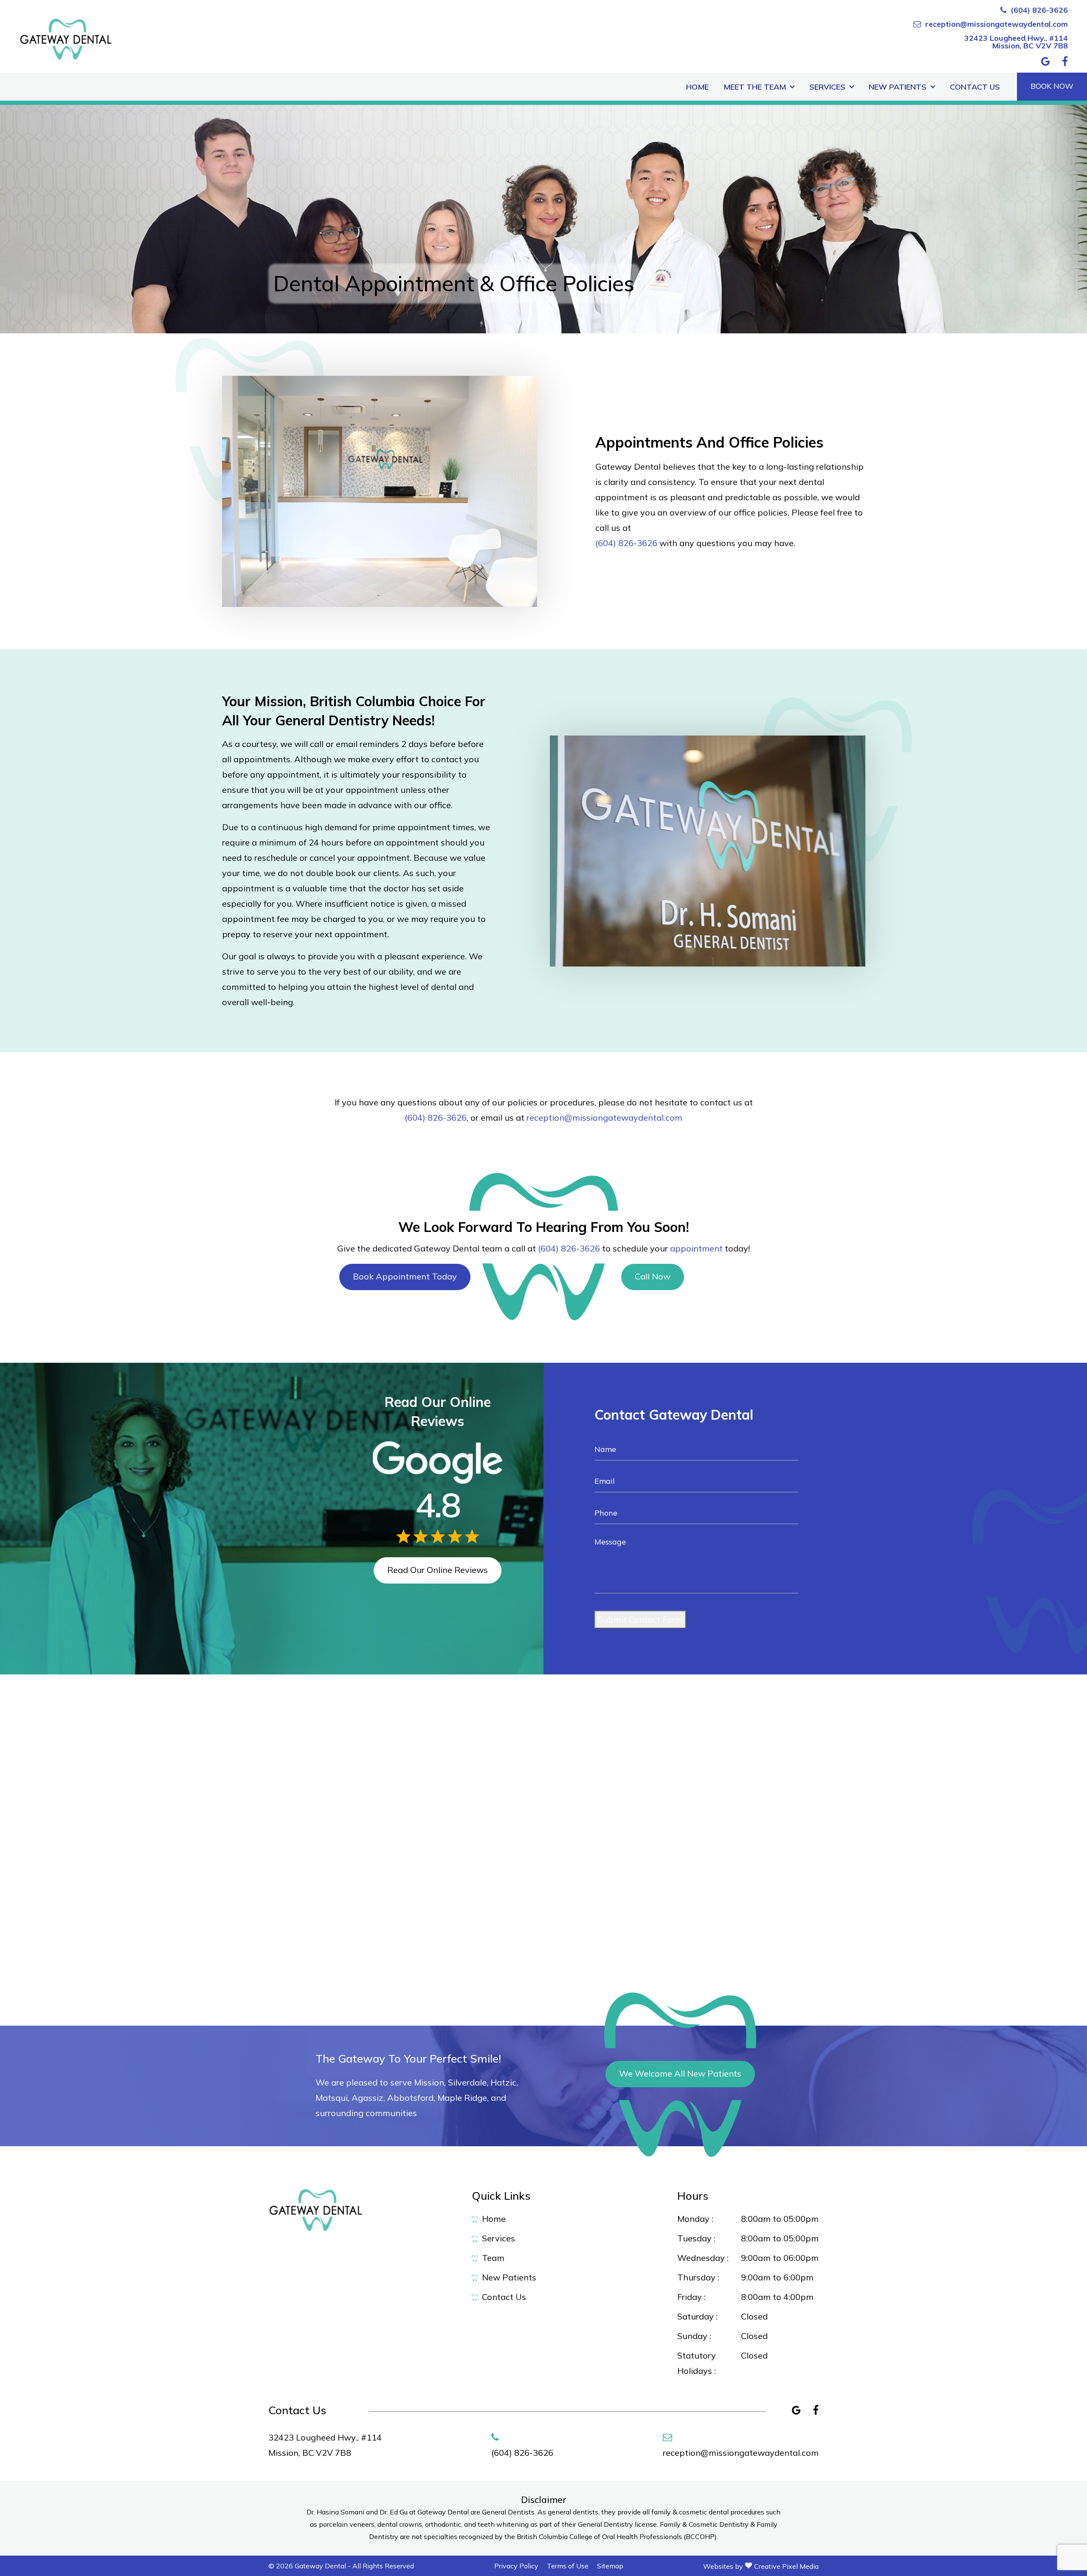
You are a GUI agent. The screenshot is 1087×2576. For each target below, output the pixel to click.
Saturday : (697, 2316)
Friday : (691, 2297)
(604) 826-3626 (1039, 10)
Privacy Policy (516, 2566)
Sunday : (694, 2336)
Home (697, 87)
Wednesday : (703, 2258)
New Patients (898, 87)
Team (493, 2258)
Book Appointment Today (405, 1276)
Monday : (695, 2219)
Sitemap (610, 2566)
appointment (696, 1248)
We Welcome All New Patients (680, 2073)
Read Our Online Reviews (438, 1570)
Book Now (1052, 86)
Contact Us (975, 87)
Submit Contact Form (640, 1619)
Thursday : (698, 2277)
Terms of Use (568, 2566)
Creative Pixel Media (786, 2566)
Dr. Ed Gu (394, 2512)
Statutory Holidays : (697, 2363)
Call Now (653, 1276)
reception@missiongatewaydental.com (997, 24)
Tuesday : (696, 2238)
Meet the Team (755, 87)
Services (827, 87)
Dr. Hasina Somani (336, 2512)
